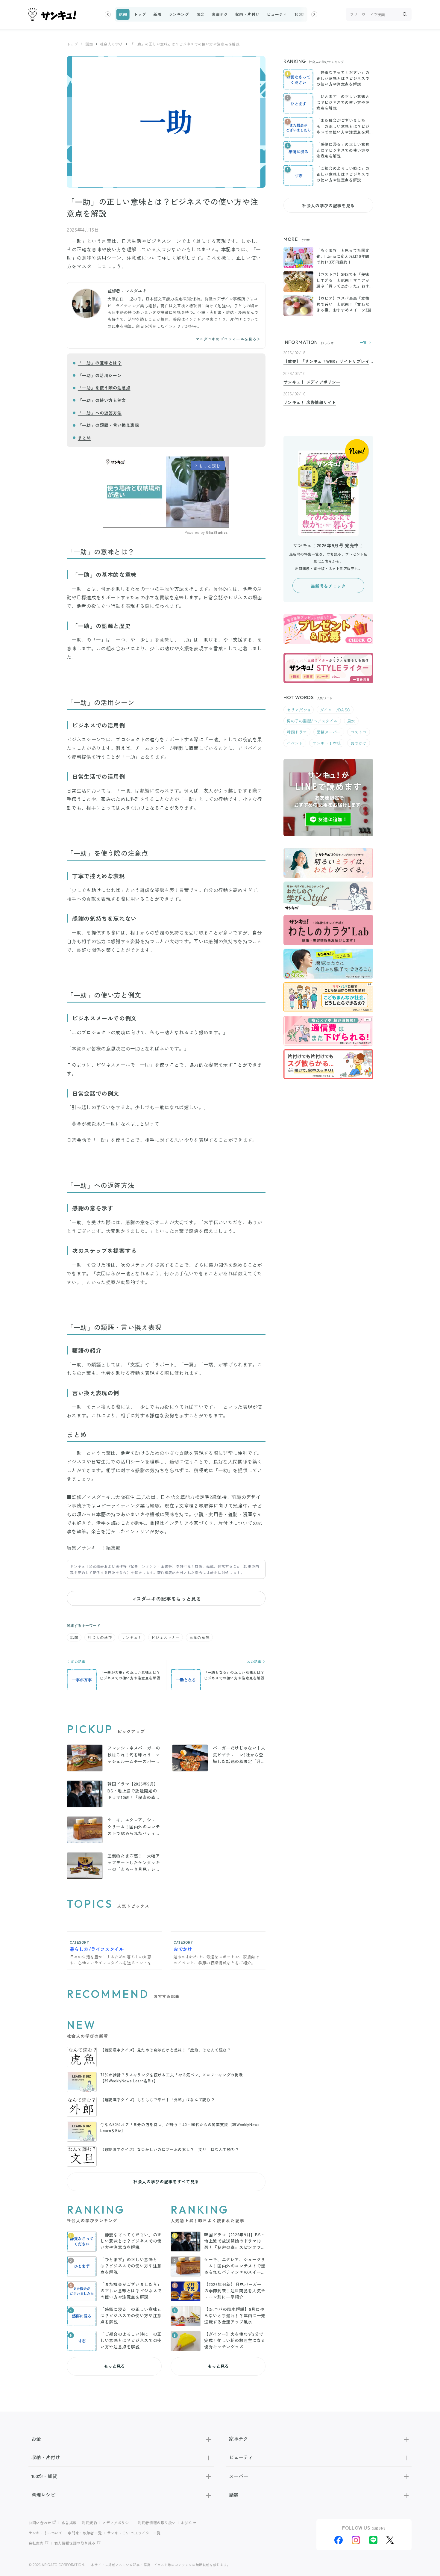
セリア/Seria (299, 710)
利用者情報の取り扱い (157, 2523)
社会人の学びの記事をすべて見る (166, 2182)
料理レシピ (43, 2495)
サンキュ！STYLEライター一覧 (134, 2533)
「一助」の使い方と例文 (102, 400)
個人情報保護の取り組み (75, 2543)
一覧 (363, 343)
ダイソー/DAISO (335, 710)
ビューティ (277, 14)
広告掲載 (69, 2523)
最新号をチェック (328, 586)
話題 (123, 14)
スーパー (239, 2476)
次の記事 (255, 1662)
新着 (157, 14)
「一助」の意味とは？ (100, 363)
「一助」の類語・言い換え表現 (109, 425)
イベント (295, 743)
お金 (200, 14)
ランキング (179, 14)
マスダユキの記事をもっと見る (166, 1599)
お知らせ (189, 2523)
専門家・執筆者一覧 (85, 2533)
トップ (140, 14)
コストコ (359, 732)
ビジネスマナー (166, 1637)
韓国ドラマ (297, 732)
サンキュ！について (45, 2533)
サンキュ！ (132, 1637)
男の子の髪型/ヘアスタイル (312, 721)
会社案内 (36, 2543)
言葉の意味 (199, 1637)
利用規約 (90, 2523)
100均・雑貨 (306, 14)
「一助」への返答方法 (100, 413)
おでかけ (359, 743)
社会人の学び (111, 44)
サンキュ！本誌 (327, 743)
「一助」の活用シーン (100, 375)
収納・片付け (248, 14)
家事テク (220, 14)
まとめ (84, 438)
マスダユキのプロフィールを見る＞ (228, 339)
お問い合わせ (40, 2523)
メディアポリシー (117, 2523)
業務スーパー (329, 732)
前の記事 (78, 1662)
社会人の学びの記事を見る (328, 205)
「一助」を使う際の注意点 (104, 388)
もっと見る (114, 2366)
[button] (108, 14)
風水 (351, 721)
